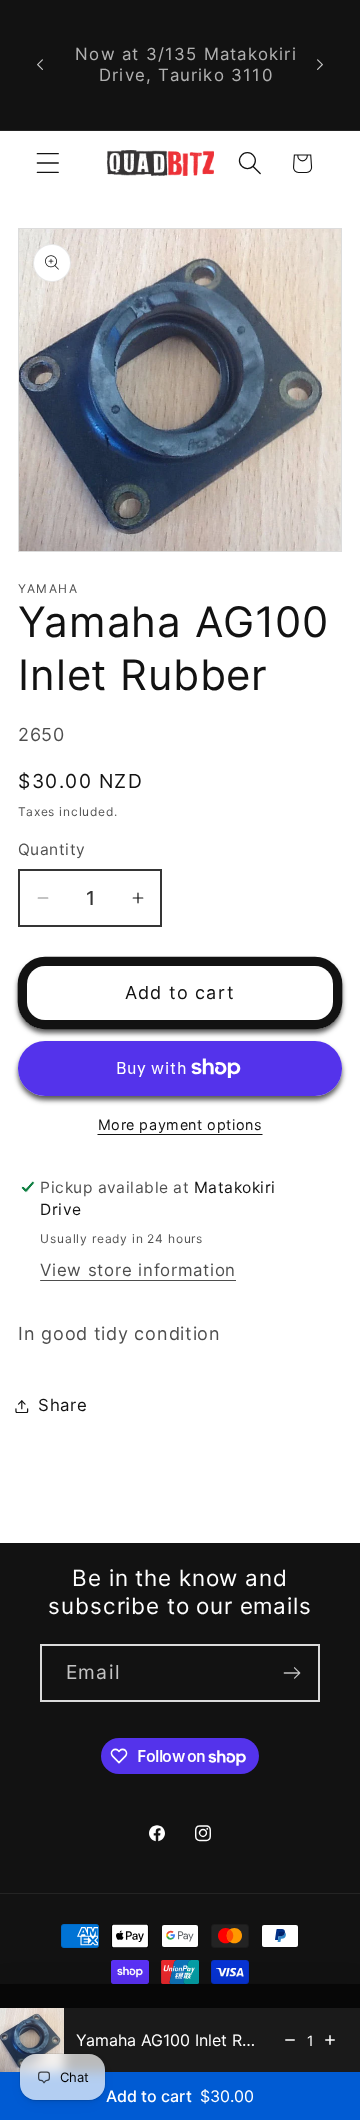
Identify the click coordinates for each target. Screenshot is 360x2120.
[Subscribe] (291, 1673)
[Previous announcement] (40, 65)
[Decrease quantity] (290, 2040)
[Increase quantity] (330, 2040)
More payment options (180, 1124)
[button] (48, 163)
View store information (138, 1270)
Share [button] (63, 1405)
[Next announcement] (320, 65)
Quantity (52, 849)
